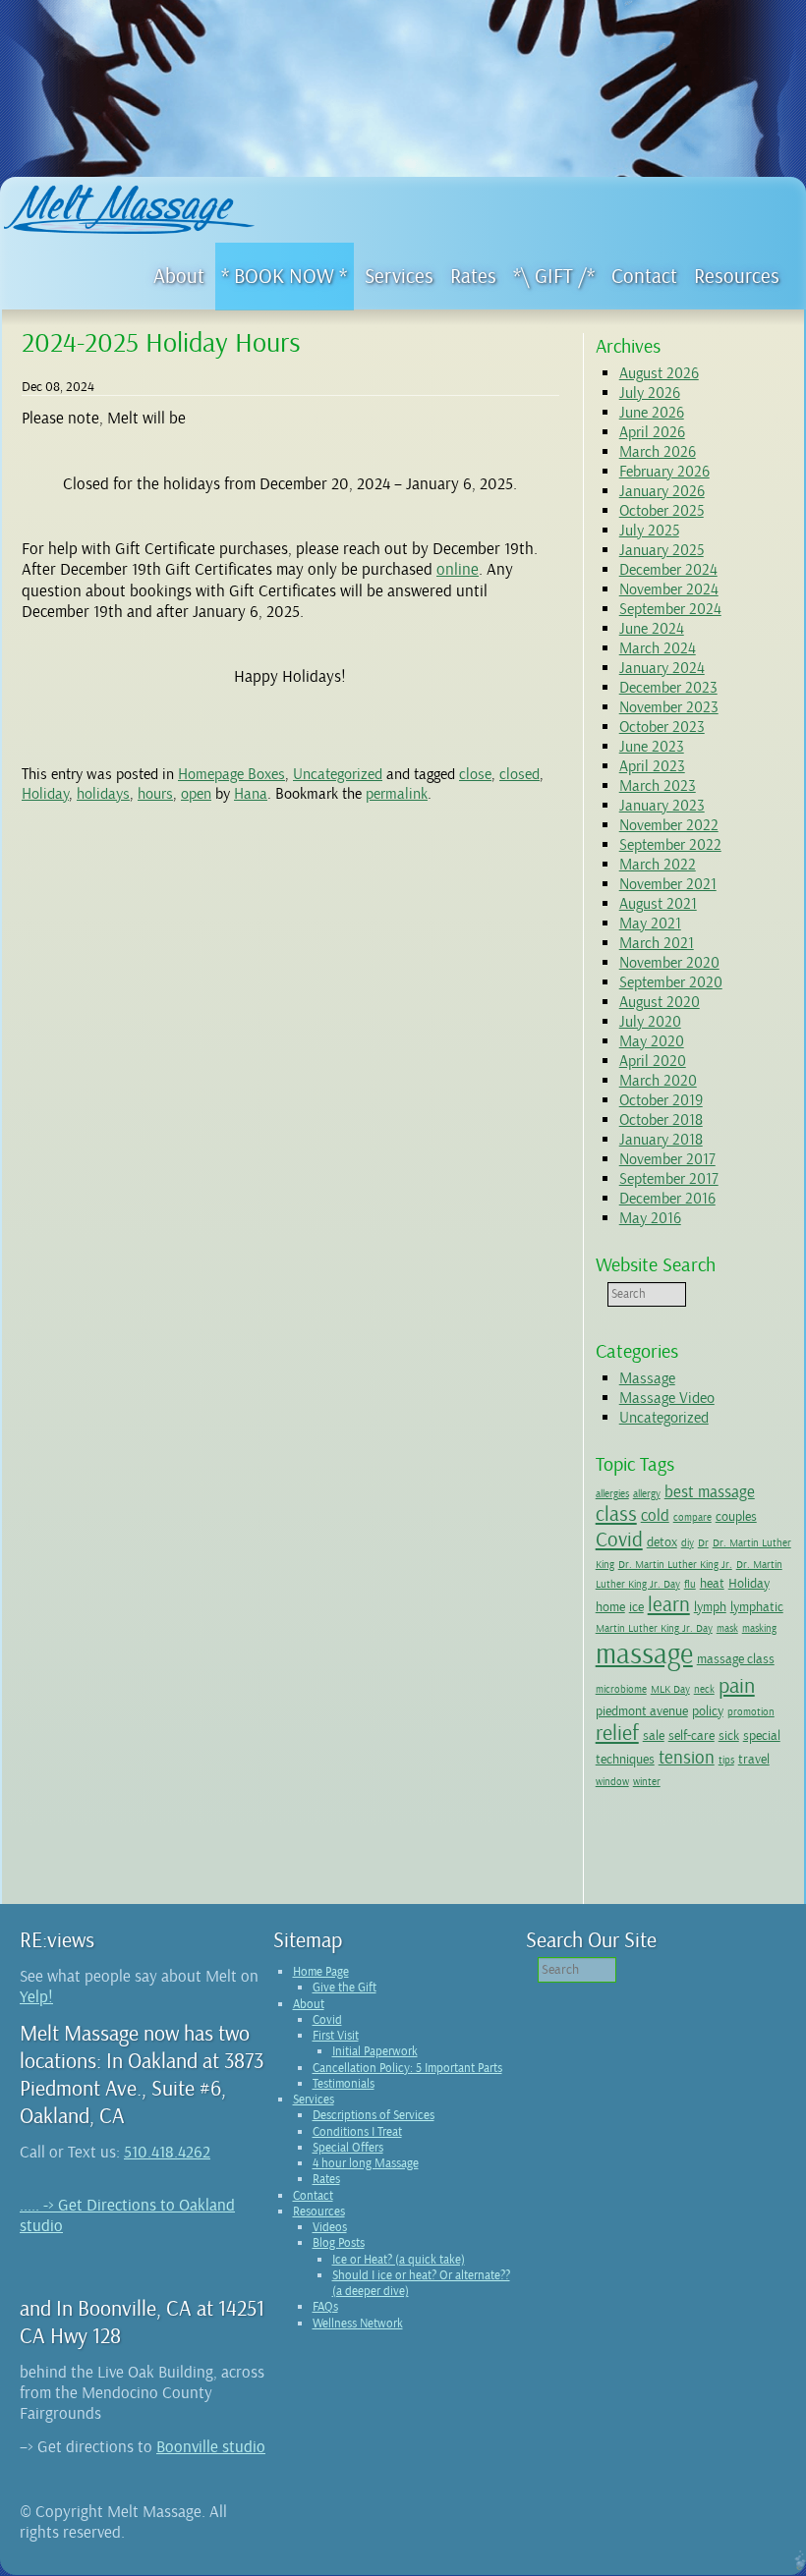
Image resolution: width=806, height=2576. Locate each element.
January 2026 (662, 491)
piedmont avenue (642, 1710)
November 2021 (668, 884)
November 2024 (669, 589)
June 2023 (652, 747)
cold (655, 1515)
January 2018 (661, 1140)
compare (692, 1517)
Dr (703, 1543)
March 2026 (658, 452)
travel (754, 1759)
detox (662, 1541)
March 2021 (657, 943)
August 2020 (660, 1002)
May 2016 (650, 1218)
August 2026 (659, 373)
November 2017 (667, 1159)
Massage (647, 1378)
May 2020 (652, 1041)
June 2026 (652, 413)
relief (617, 1733)
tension (687, 1758)
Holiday (45, 794)
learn (669, 1604)
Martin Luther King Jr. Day (654, 1628)
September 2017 (669, 1179)
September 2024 (670, 609)
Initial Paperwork (375, 2051)
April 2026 (652, 432)
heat (712, 1583)
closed (519, 774)
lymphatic (757, 1606)
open (196, 794)
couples (736, 1516)
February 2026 (664, 472)
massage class (736, 1658)
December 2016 (667, 1199)
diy (688, 1543)
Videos (330, 2227)
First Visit (336, 2036)
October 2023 (662, 727)
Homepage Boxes (231, 774)
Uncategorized (338, 774)
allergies (612, 1494)
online (458, 569)
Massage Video (667, 1398)
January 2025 (662, 550)
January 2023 (662, 806)
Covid (619, 1540)
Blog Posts (339, 2243)
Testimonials (344, 2084)
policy (708, 1710)
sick (729, 1735)
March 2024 (658, 648)
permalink (397, 794)
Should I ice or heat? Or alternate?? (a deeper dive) (421, 2283)
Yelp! (36, 1997)
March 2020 (658, 1081)
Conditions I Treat (357, 2132)
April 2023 (652, 766)
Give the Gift (345, 1988)
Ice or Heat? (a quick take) (399, 2260)
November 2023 (669, 707)
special (762, 1735)
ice (636, 1606)
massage (644, 1654)
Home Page (321, 1972)
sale (654, 1735)
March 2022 (658, 865)
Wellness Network (358, 2324)
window (612, 1782)
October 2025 (662, 511)
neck (704, 1689)
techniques (625, 1759)
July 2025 (649, 531)
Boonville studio (211, 2447)
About (309, 2004)
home (610, 1606)
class (616, 1514)
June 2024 (652, 629)
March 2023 (658, 786)
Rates (326, 2179)
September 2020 (671, 982)
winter (647, 1782)
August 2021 (658, 904)
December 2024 (668, 570)
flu (690, 1584)
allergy (647, 1494)
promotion (751, 1712)
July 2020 (650, 1022)
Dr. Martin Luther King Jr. (675, 1565)
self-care (691, 1735)
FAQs (325, 2307)
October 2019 (661, 1100)
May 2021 (650, 924)
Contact (313, 2196)
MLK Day (670, 1689)
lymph (710, 1606)
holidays (103, 794)
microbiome (621, 1689)
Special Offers (348, 2148)
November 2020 (669, 963)
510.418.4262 (167, 2152)
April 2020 (653, 1061)
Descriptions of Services (374, 2115)
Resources (319, 2212)
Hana (251, 794)
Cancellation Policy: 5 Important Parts (407, 2068)
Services (314, 2100)
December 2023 (668, 688)
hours (155, 794)
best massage (710, 1492)
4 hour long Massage (366, 2163)
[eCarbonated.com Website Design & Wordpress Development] (798, 2565)
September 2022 (670, 845)
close (475, 774)
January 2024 (662, 668)
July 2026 (650, 393)
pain (737, 1686)
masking (759, 1628)
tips (726, 1760)
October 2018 (661, 1120)
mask (727, 1628)
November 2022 (669, 825)
